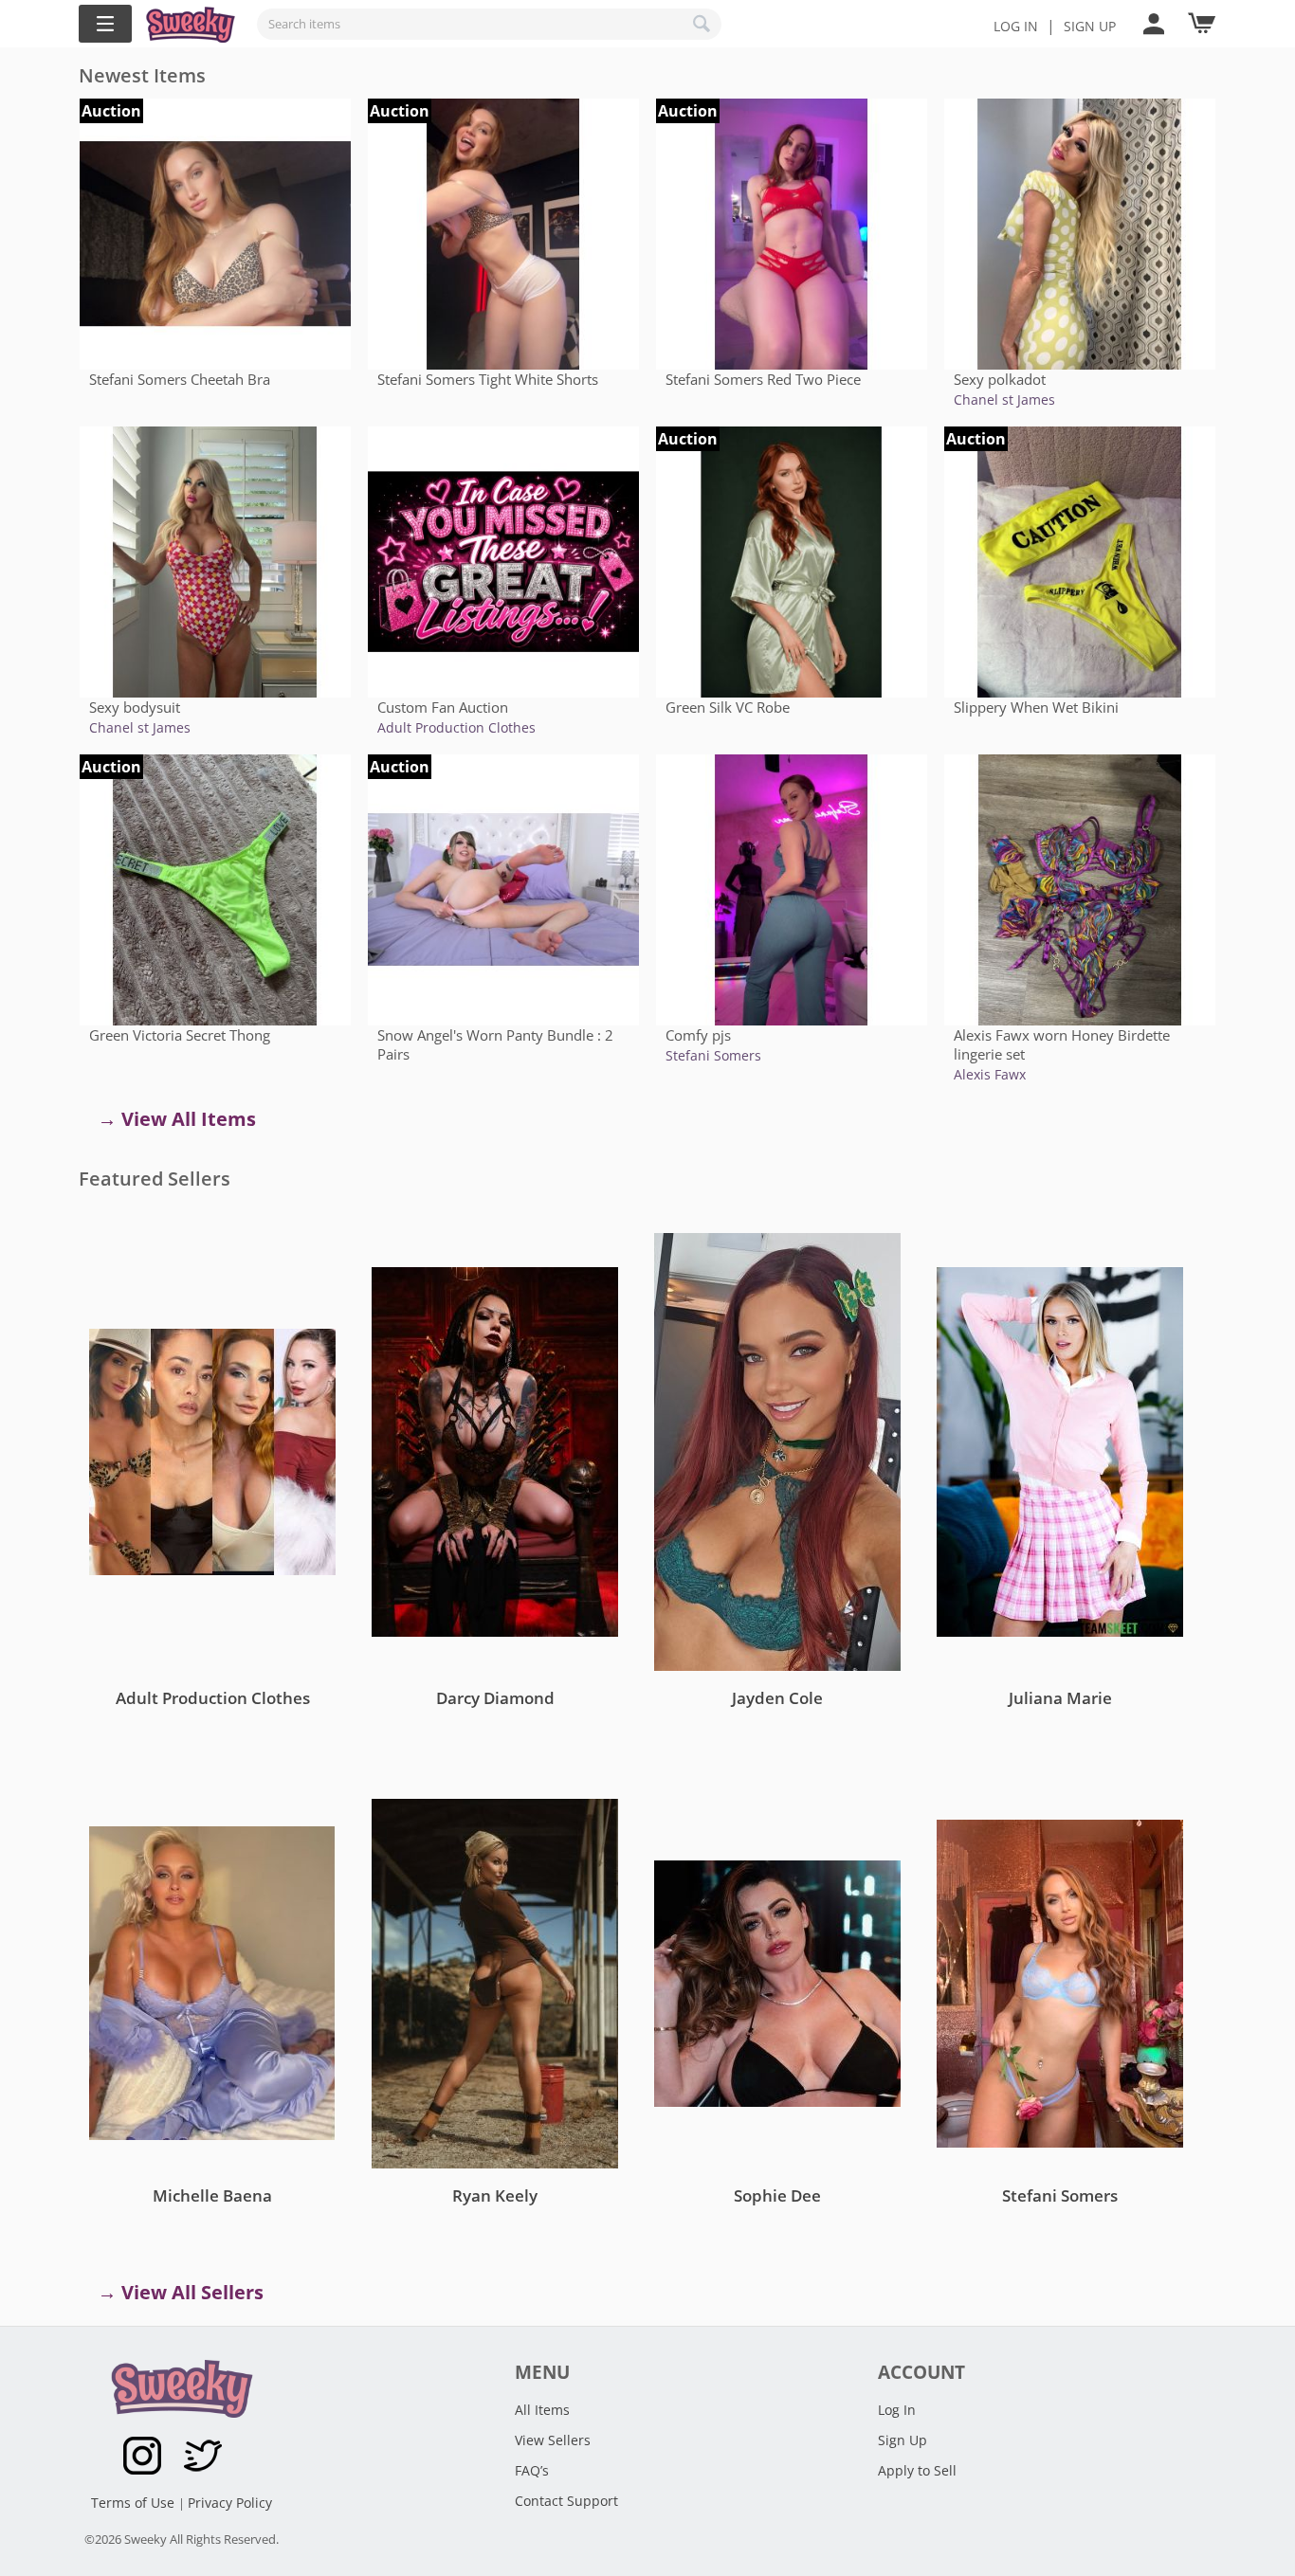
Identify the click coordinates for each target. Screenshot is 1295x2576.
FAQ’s (532, 2470)
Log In (1016, 26)
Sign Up (903, 2440)
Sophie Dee (777, 2195)
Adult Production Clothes (456, 727)
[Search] (702, 24)
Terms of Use (135, 2503)
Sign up (1090, 26)
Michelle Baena (212, 2195)
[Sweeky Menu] (105, 24)
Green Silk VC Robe (728, 707)
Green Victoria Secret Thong (180, 1035)
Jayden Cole (777, 1698)
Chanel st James (1004, 399)
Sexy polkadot (1000, 379)
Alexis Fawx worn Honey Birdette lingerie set (1062, 1044)
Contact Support (566, 2501)
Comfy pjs (698, 1035)
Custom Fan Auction (443, 707)
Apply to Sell (917, 2470)
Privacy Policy (230, 2503)
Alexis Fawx (990, 1074)
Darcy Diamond (495, 1698)
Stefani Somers (713, 1055)
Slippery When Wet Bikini (1036, 707)
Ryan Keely (495, 2195)
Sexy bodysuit (135, 707)
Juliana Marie (1060, 1698)
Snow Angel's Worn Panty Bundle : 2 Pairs (495, 1044)
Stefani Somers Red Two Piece (763, 379)
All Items (542, 2410)
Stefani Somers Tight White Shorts (488, 379)
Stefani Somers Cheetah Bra (180, 379)
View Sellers (553, 2440)
